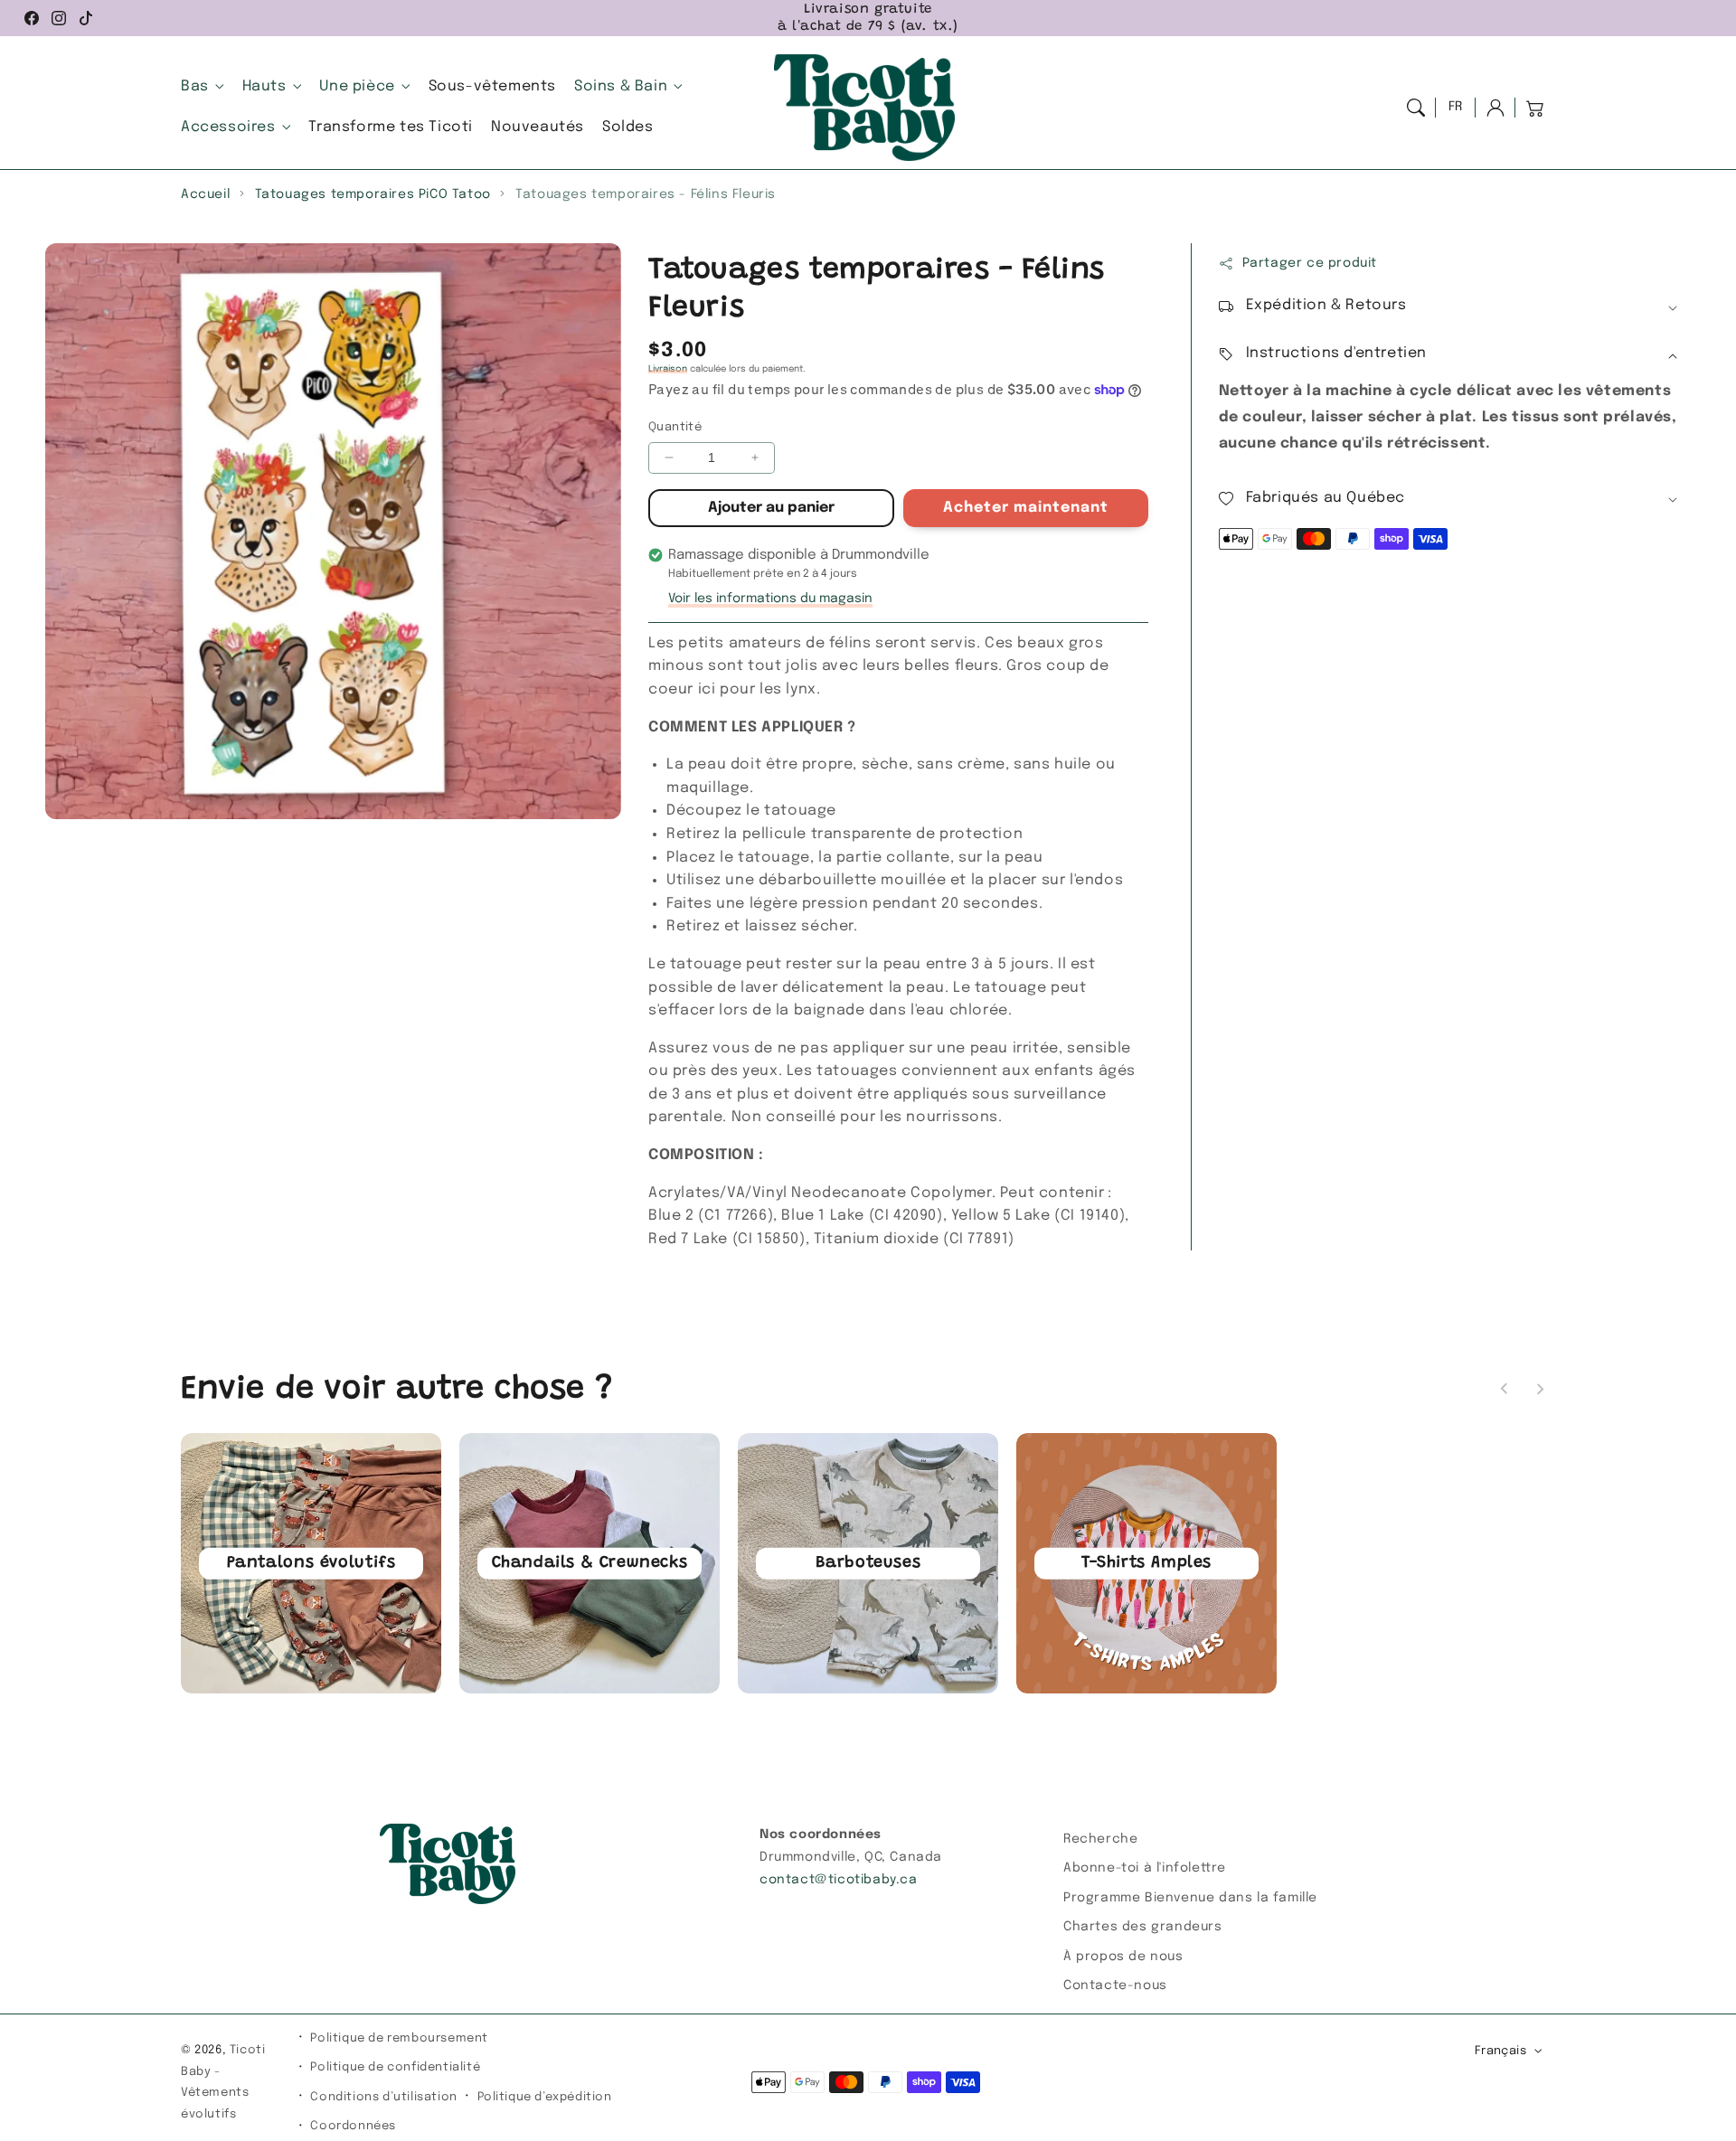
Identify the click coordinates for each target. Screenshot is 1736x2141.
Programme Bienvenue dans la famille (1190, 1898)
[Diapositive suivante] (1540, 1389)
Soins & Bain (621, 86)
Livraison (668, 369)
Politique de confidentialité (395, 2067)
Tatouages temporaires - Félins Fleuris (646, 194)
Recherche (1100, 1839)
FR (1456, 107)
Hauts (264, 86)
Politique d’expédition (545, 2097)
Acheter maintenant (1026, 508)
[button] (1416, 108)
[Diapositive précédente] (1505, 1389)
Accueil (205, 194)
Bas (195, 86)
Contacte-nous (1115, 1985)
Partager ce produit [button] (1310, 263)
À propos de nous (1123, 1957)
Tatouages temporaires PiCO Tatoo (373, 194)
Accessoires (228, 127)
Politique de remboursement (399, 2038)
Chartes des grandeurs (1143, 1927)
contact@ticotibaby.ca (839, 1880)
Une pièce (357, 86)
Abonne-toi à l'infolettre (1145, 1868)
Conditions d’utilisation (383, 2097)
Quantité (675, 427)
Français (1500, 2051)
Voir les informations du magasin (770, 599)
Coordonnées (353, 2126)
